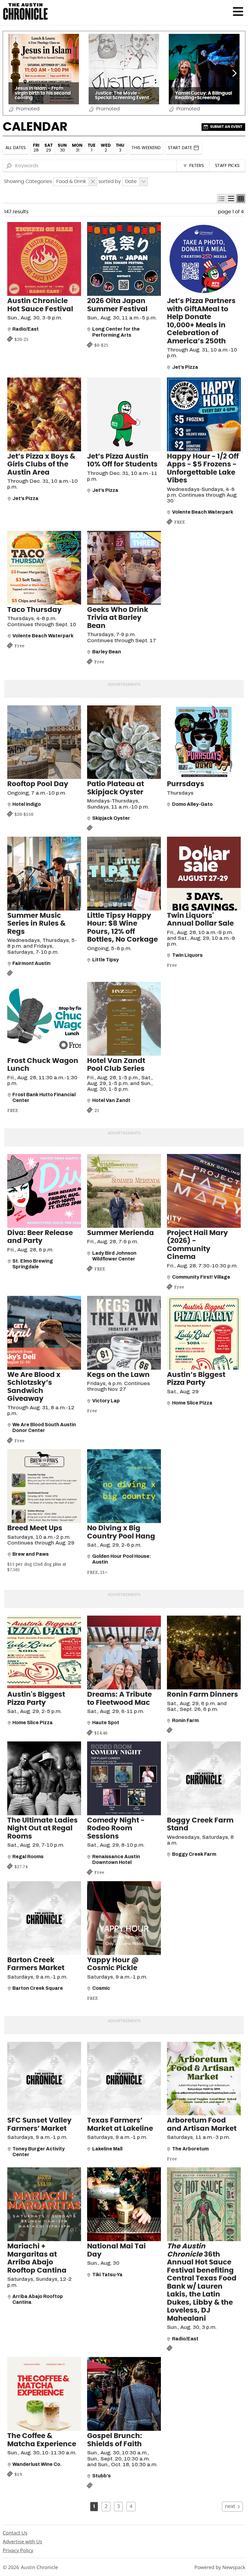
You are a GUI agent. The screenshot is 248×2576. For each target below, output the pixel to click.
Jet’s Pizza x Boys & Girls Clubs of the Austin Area (41, 465)
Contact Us (15, 2533)
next (230, 2506)
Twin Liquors (187, 955)
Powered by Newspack (220, 2567)
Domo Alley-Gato (192, 804)
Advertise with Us (22, 2542)
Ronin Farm (185, 1720)
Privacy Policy (18, 2550)
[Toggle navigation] (238, 11)
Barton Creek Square (38, 1988)
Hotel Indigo (27, 804)
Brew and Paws (31, 1554)
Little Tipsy (106, 960)
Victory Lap (106, 1401)
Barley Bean (107, 652)
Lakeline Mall (107, 2149)
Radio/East (26, 329)
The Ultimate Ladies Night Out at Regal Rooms (42, 1829)
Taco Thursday (34, 610)
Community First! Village (201, 1277)
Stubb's (101, 2476)
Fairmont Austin (31, 963)
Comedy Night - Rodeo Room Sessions (116, 1829)
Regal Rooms (28, 1857)
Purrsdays (186, 784)
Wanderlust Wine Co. (37, 2464)
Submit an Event (226, 127)
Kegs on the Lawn (118, 1375)
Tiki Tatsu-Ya (107, 2275)
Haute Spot (106, 1723)
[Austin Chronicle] (25, 11)
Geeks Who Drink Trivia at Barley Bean (118, 618)
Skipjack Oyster (111, 818)
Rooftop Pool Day (38, 784)
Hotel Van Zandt (111, 1100)
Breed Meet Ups (35, 1528)
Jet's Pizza (185, 367)
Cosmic (101, 1988)
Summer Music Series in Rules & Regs (36, 924)
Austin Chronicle (39, 2567)
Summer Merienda (121, 1233)
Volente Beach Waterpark (203, 512)
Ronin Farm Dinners (202, 1695)
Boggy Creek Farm (194, 1854)
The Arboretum (190, 2149)
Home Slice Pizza (192, 1403)
